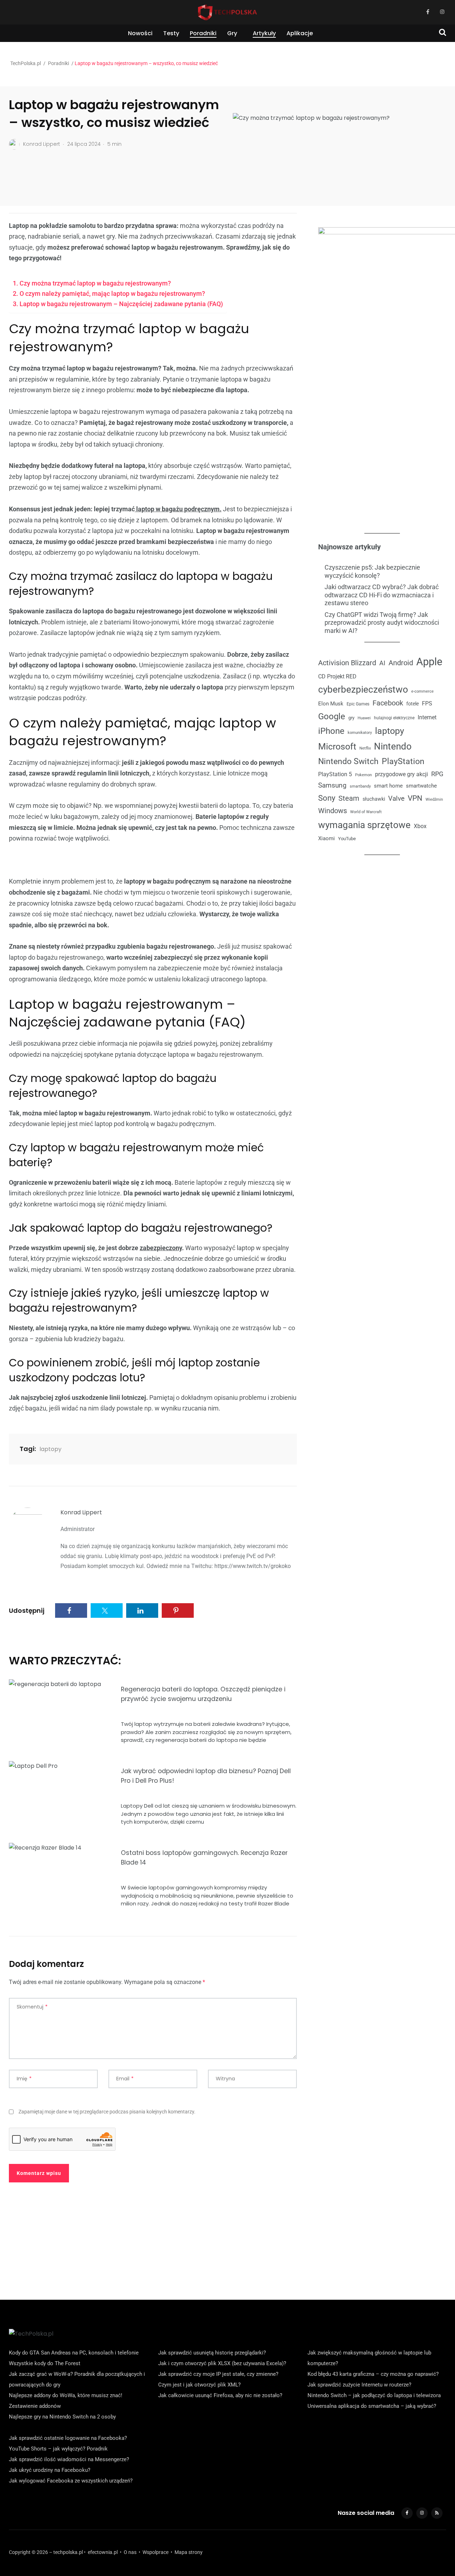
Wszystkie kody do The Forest (45, 2363)
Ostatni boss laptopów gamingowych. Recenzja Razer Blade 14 (204, 1858)
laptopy (50, 1449)
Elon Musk (331, 703)
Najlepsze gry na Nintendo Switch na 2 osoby (62, 2417)
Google (332, 716)
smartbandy (360, 786)
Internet (427, 717)
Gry (232, 33)
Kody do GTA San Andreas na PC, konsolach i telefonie (74, 2353)
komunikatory (360, 733)
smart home (388, 785)
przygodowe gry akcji (402, 774)
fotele (413, 703)
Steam (349, 798)
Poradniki (203, 33)
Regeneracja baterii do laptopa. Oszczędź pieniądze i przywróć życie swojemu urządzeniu (203, 1694)
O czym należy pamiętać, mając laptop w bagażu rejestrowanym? (112, 294)
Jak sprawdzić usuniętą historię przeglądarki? (212, 2353)
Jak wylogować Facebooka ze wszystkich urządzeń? (71, 2481)
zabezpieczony (161, 1248)
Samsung (332, 785)
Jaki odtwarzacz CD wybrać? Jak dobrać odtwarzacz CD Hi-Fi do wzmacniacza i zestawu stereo (382, 595)
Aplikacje (300, 33)
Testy (171, 33)
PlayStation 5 (335, 774)
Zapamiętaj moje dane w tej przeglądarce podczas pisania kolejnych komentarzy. (107, 2112)
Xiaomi (326, 838)
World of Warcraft (366, 812)
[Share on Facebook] (71, 1610)
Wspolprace (156, 2552)
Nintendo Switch (348, 761)
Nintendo (393, 746)
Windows (333, 811)
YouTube (347, 839)
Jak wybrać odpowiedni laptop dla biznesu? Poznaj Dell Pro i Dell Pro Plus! (206, 1776)
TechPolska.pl (26, 63)
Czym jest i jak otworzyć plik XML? (199, 2385)
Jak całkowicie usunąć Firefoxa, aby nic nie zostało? (220, 2395)
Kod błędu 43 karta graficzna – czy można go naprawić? (373, 2374)
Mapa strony (189, 2552)
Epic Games (358, 704)
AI (382, 663)
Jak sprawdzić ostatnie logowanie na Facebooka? (68, 2438)
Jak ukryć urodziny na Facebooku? (50, 2470)
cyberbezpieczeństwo (363, 689)
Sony (327, 798)
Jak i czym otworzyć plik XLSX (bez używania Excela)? (222, 2363)
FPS (427, 703)
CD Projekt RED (337, 676)
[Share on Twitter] (107, 1610)
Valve (396, 799)
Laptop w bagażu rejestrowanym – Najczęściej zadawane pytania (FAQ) (121, 304)
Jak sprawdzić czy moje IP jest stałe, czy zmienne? (218, 2374)
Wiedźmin (434, 799)
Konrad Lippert (81, 1512)
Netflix (365, 748)
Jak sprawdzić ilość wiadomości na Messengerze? (69, 2459)
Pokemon (363, 775)
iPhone (331, 731)
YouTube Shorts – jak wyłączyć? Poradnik (58, 2449)
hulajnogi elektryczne (394, 718)
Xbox (420, 826)
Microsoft (337, 746)
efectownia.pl (103, 2552)
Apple (429, 662)
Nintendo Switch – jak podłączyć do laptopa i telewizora (374, 2395)
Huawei (364, 718)
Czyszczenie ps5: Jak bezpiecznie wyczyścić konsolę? (372, 571)
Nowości (140, 33)
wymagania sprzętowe (364, 825)
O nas (130, 2552)
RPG (437, 774)
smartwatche (421, 785)
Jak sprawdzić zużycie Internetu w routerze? (359, 2385)
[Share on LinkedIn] (142, 1610)
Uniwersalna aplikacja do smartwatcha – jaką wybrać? (372, 2406)
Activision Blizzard (347, 663)
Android (401, 663)
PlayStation (403, 761)
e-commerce (422, 691)
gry (351, 717)
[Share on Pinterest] (178, 1610)
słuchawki (374, 799)
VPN (415, 798)
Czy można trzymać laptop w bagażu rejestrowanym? (95, 283)
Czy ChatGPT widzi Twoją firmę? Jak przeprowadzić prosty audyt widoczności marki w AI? (382, 622)
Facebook (388, 703)
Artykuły (264, 33)
